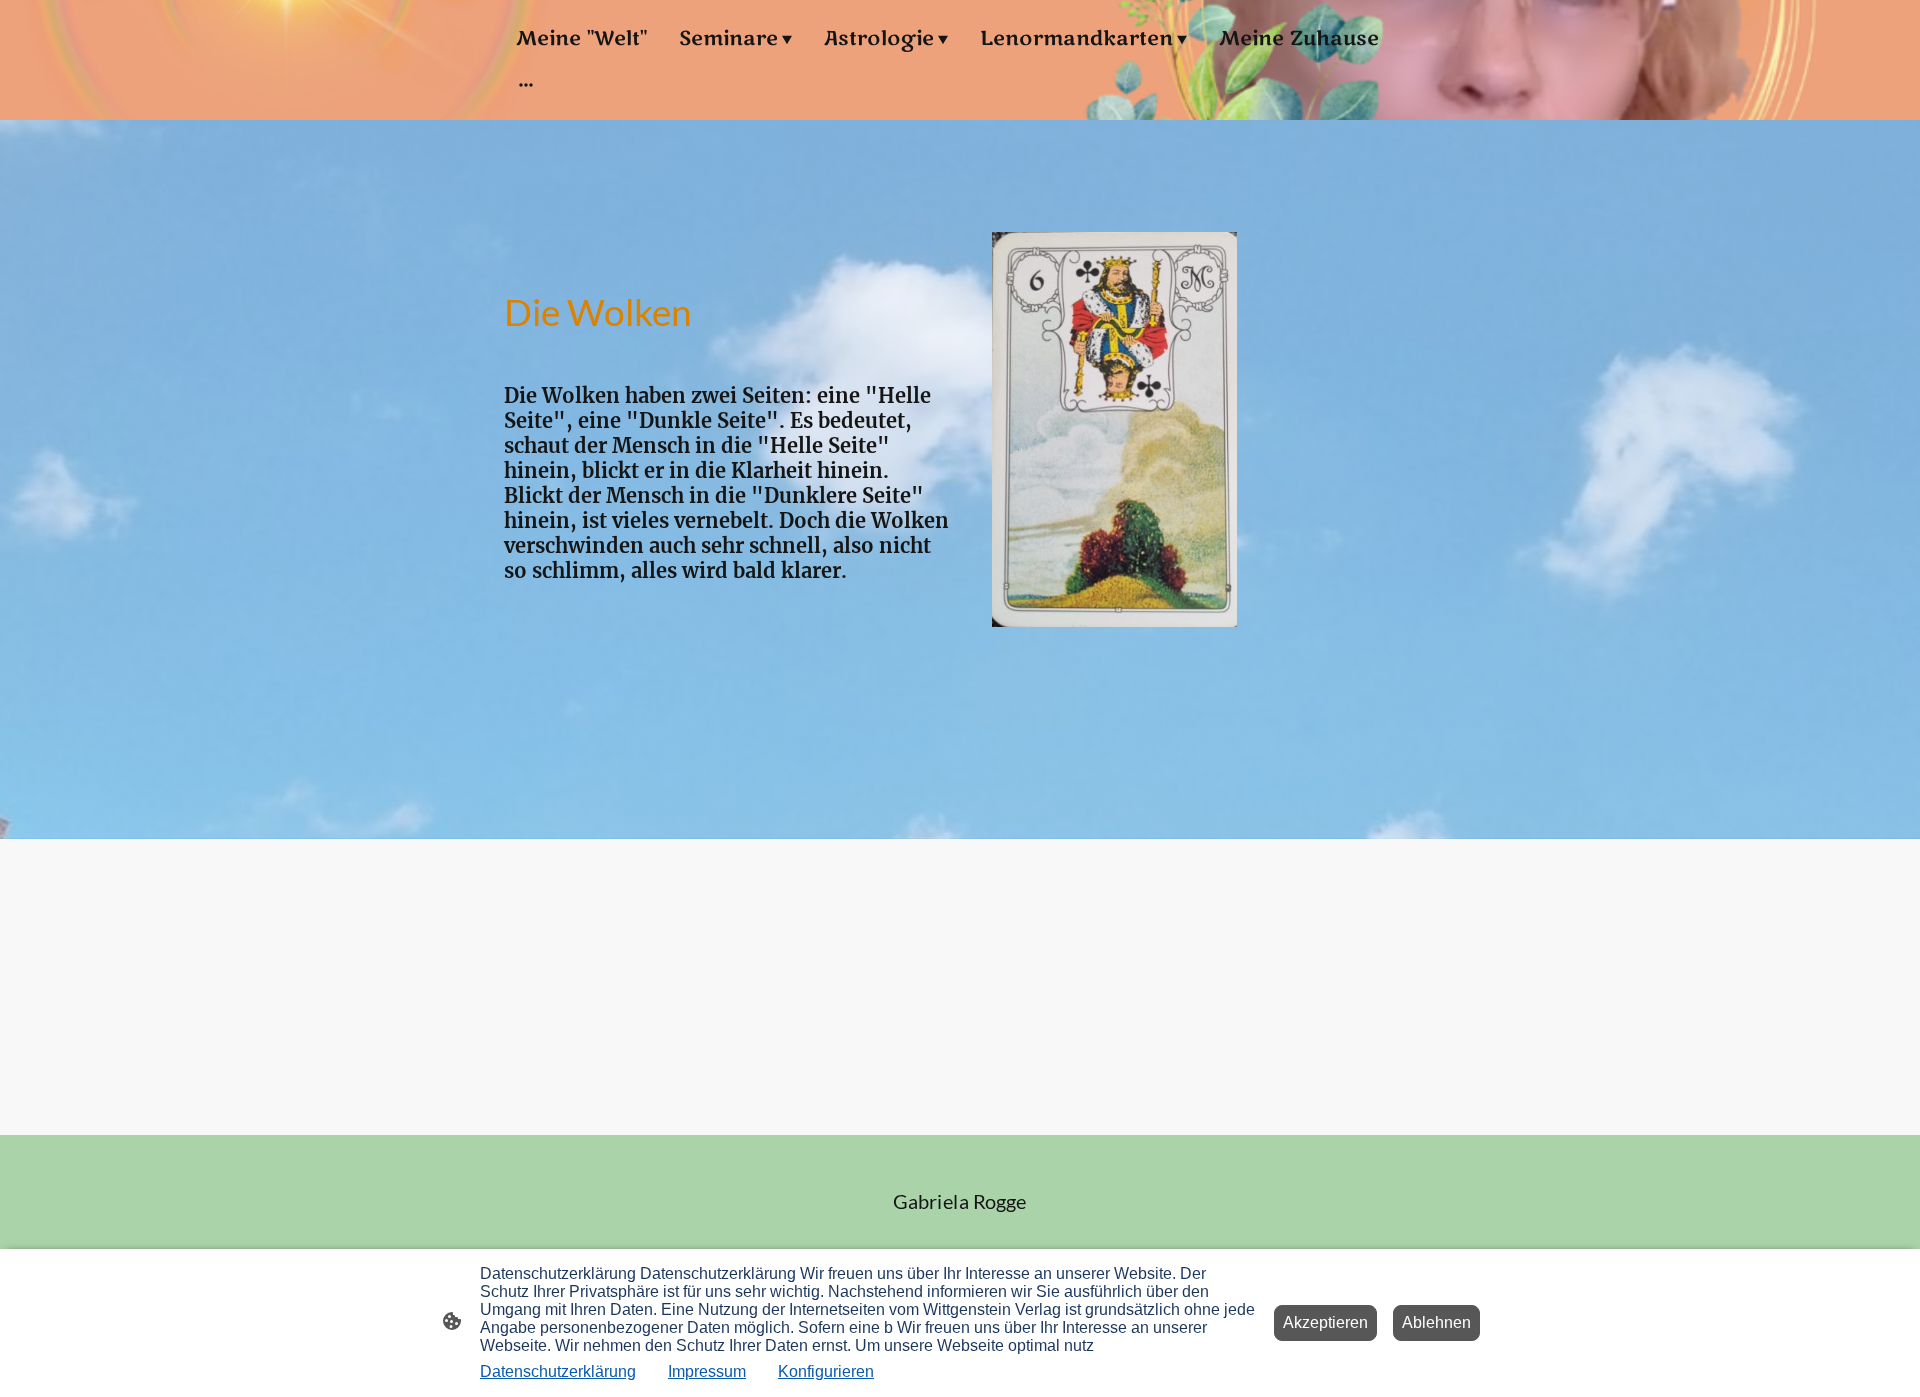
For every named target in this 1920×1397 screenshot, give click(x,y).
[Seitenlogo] (960, 1228)
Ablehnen (1436, 1322)
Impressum (707, 1371)
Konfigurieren (826, 1371)
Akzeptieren (1325, 1322)
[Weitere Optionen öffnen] (526, 83)
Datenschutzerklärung (558, 1371)
